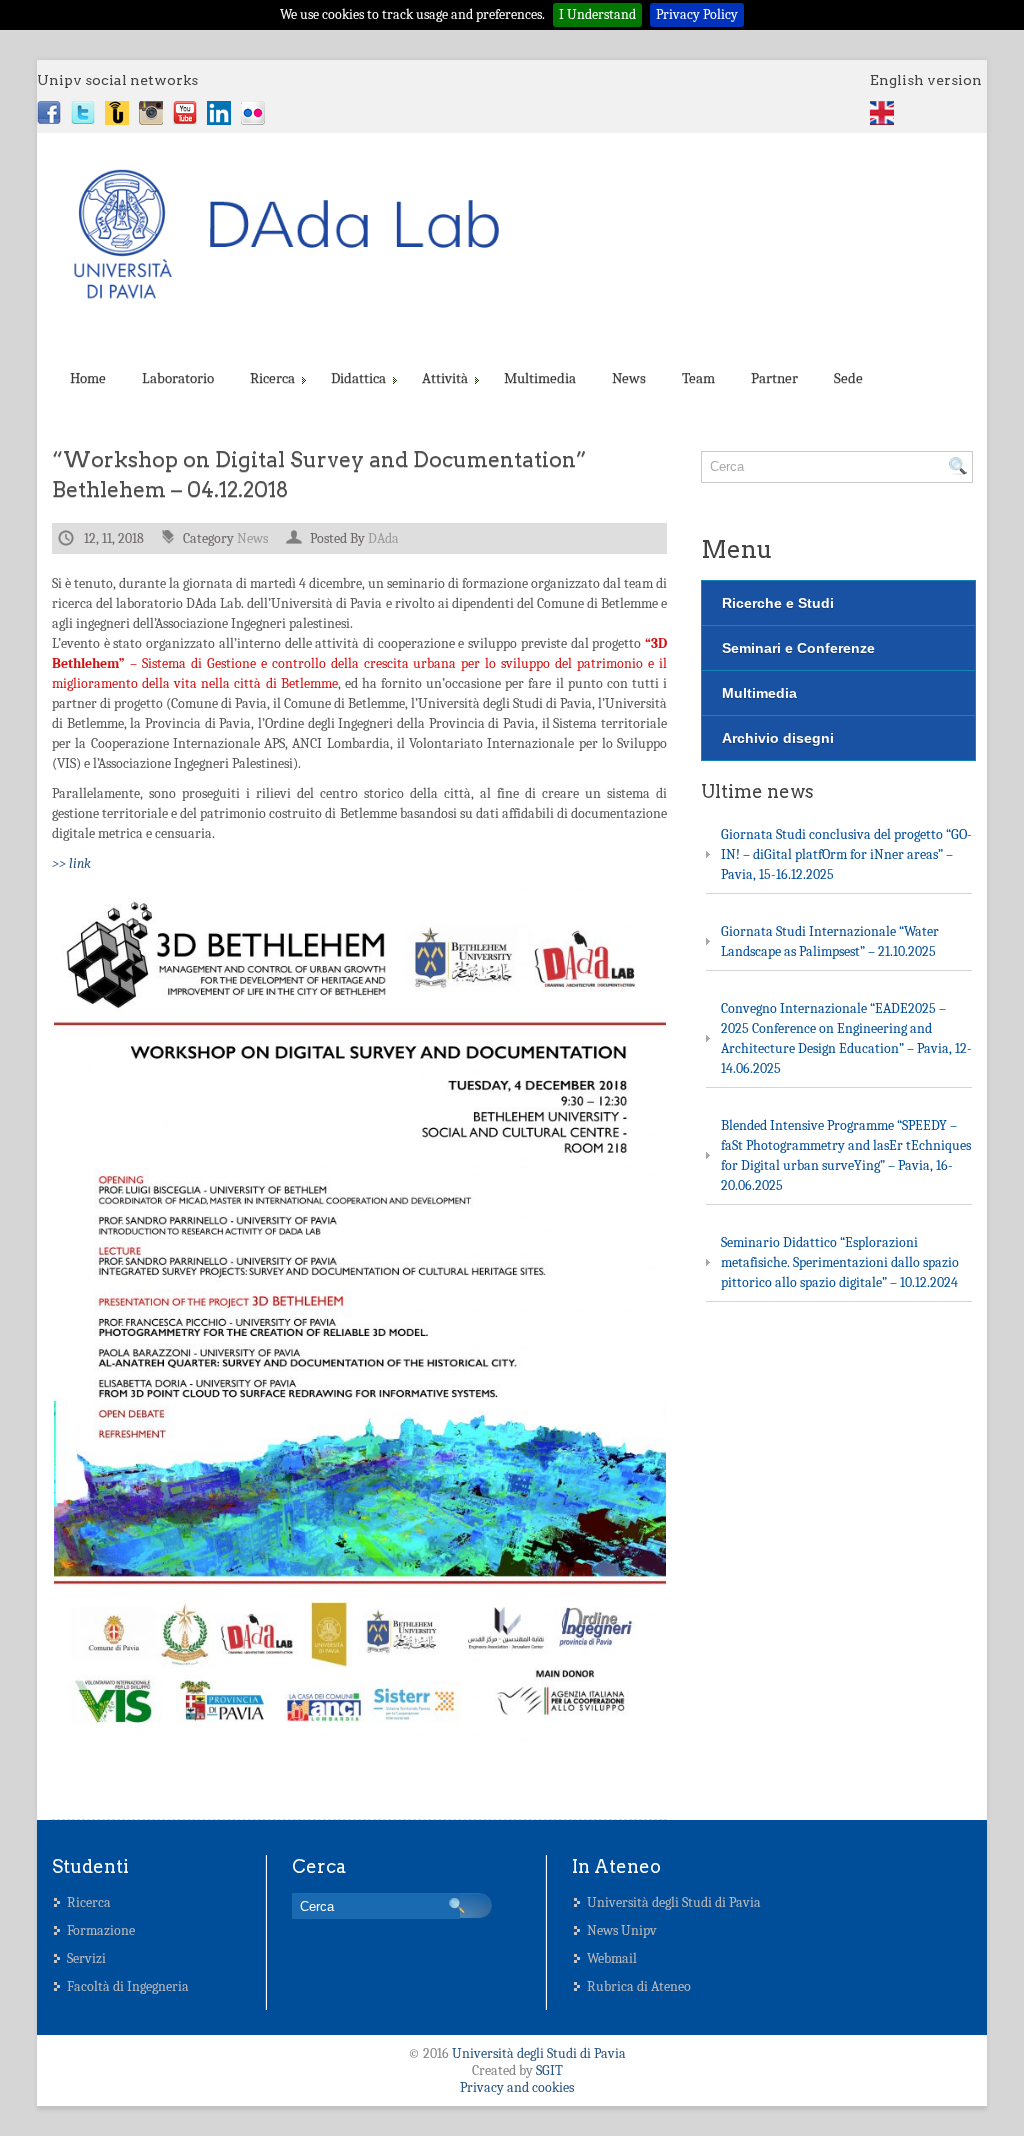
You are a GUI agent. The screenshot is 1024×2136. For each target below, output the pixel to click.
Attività (445, 378)
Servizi (86, 1958)
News (629, 378)
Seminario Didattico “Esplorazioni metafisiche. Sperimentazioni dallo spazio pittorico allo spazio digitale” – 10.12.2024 (840, 1262)
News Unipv (622, 1930)
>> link (71, 863)
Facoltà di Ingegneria (128, 1986)
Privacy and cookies (517, 2087)
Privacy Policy (697, 14)
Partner (774, 378)
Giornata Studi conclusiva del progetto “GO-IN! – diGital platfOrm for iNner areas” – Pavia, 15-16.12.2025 (846, 854)
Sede (848, 378)
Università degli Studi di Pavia (674, 1902)
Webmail (612, 1958)
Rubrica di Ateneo (639, 1986)
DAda (383, 538)
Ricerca (272, 378)
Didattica (358, 378)
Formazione (101, 1930)
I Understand (597, 14)
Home (88, 378)
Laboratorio (178, 378)
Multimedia (540, 378)
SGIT (549, 2070)
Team (698, 378)
